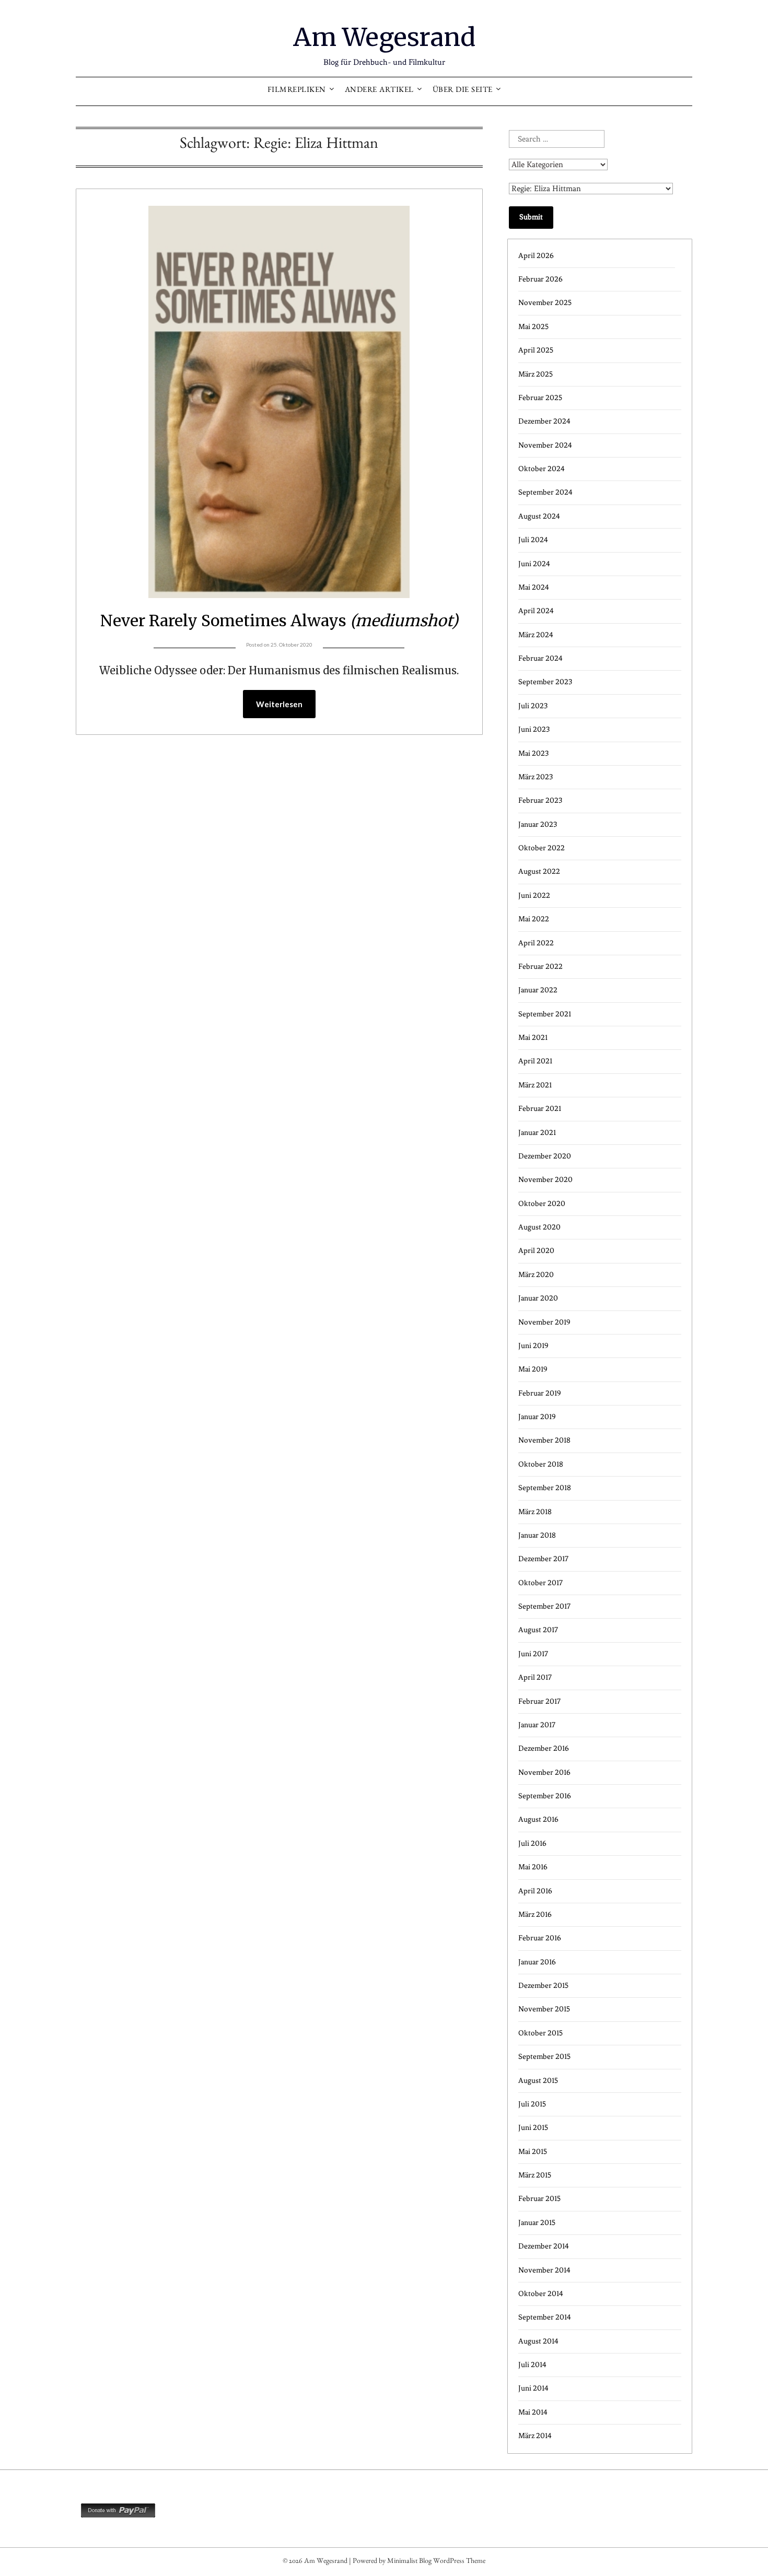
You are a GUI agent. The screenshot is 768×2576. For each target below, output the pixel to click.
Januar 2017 (537, 1725)
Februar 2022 (540, 967)
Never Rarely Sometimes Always (279, 620)
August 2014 (538, 2341)
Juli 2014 (532, 2365)
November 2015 (544, 2009)
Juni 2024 (534, 564)
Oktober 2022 (542, 848)
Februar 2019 (540, 1393)
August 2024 (539, 516)
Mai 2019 (533, 1369)
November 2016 (544, 1772)
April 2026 (536, 256)
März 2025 (536, 374)
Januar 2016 (537, 1962)
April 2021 (535, 1061)
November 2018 (544, 1440)
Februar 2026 (540, 279)
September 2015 (544, 2057)
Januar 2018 (537, 1535)
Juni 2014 (533, 2388)
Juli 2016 (532, 1843)
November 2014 (544, 2270)
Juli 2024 (533, 540)
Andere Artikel (379, 91)
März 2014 (535, 2436)
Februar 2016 (540, 1938)
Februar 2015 (539, 2199)
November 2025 (545, 303)
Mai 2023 (533, 753)
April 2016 (535, 1891)
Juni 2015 (533, 2128)
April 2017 (535, 1677)
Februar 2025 (540, 398)
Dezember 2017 (543, 1559)
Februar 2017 (539, 1701)
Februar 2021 (540, 1109)
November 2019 (544, 1322)
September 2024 (545, 492)
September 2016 (545, 1796)
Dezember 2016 (544, 1748)
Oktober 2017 (540, 1583)
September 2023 (545, 682)
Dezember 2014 (544, 2246)
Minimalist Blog (409, 2562)
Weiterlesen (279, 704)
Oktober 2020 (542, 1204)
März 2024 (536, 635)
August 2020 (539, 1227)
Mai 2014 (533, 2412)
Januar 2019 (537, 1417)
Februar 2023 (540, 800)
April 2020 (536, 1251)
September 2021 (545, 1014)
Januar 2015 (537, 2223)
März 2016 (535, 1915)
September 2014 (545, 2317)
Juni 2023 (534, 729)
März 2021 (535, 1085)
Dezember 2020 (545, 1156)
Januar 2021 (537, 1133)
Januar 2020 (538, 1298)
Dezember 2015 (543, 1986)
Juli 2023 (533, 706)
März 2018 (535, 1512)
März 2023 (536, 777)
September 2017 (544, 1606)
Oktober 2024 (542, 469)
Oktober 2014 (541, 2294)
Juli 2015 (532, 2104)
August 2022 (539, 871)
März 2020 (536, 1275)
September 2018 (545, 1488)
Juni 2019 (533, 1346)
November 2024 (545, 445)
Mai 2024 (534, 587)
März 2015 (535, 2175)
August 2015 (538, 2081)
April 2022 (536, 943)
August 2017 (538, 1630)
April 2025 (536, 350)
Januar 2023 (538, 824)
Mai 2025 (533, 327)
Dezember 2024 (544, 421)
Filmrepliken (297, 91)
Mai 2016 (533, 1867)
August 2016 (538, 1819)
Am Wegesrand (384, 37)
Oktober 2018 (541, 1464)
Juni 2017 (533, 1654)
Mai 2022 (534, 919)
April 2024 (536, 611)
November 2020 (545, 1180)
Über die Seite (463, 91)
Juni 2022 (534, 895)
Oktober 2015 (540, 2033)
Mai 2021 (533, 1038)
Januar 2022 (538, 990)
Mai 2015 (533, 2152)
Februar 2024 (540, 658)
